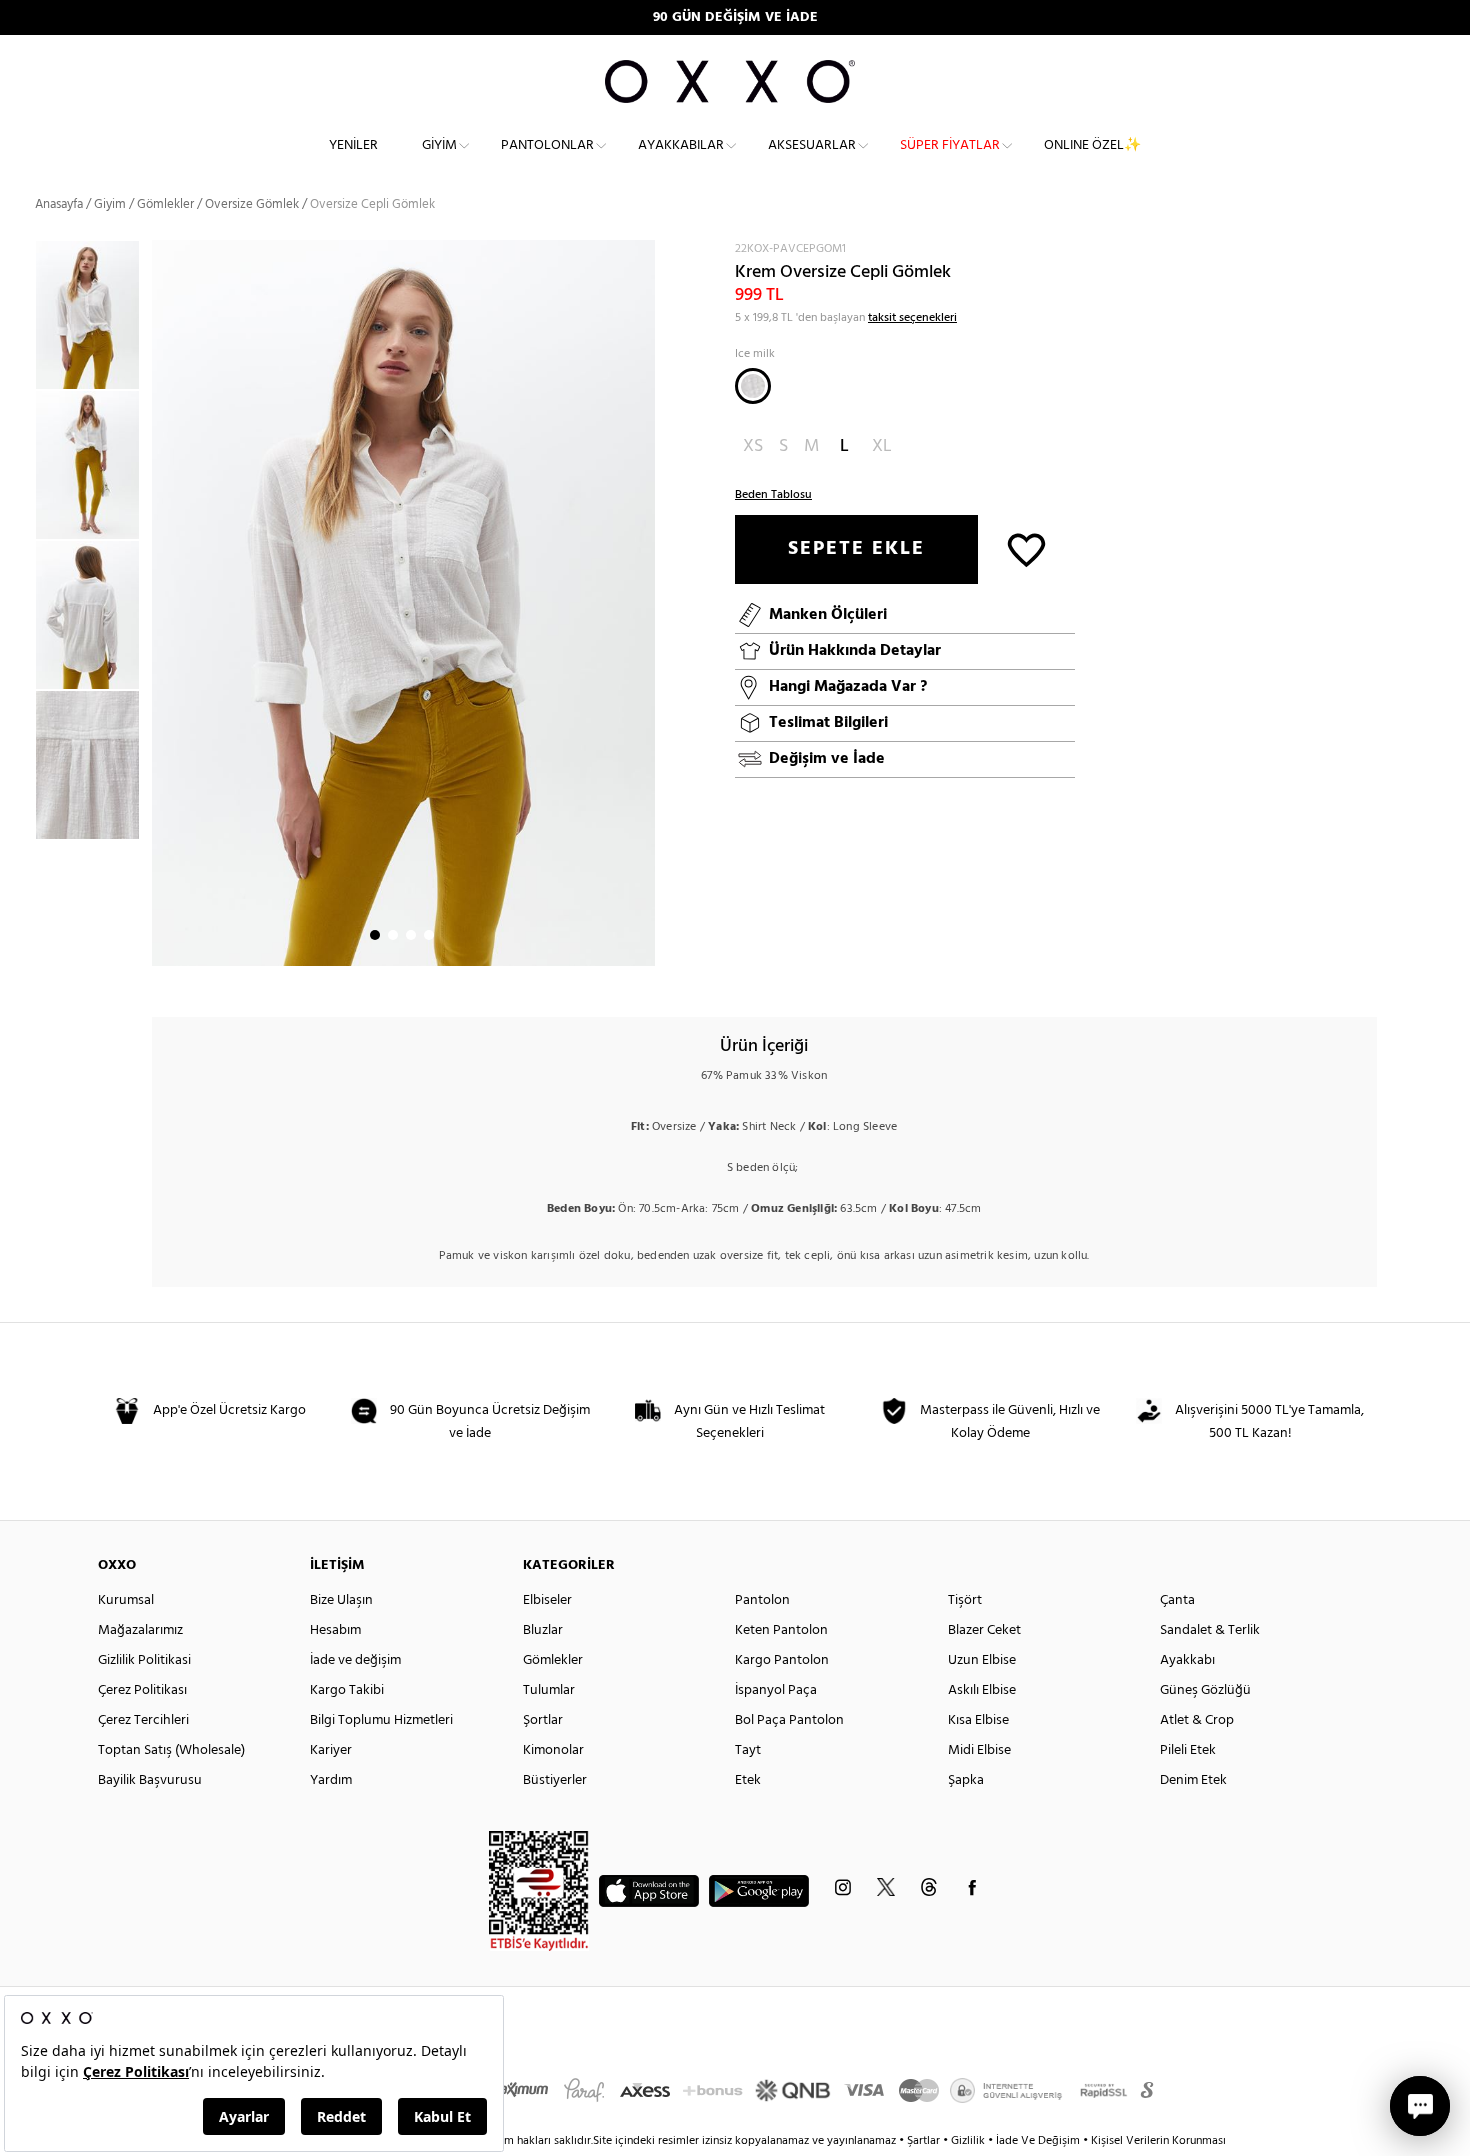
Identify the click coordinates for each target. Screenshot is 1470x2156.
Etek (748, 1780)
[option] (93, 315)
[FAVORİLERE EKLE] (1026, 548)
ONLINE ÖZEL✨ (1092, 145)
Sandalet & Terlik (1210, 1630)
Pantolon (762, 1600)
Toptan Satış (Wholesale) (171, 1750)
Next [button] (162, 603)
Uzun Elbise (982, 1660)
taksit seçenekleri (912, 318)
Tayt (748, 1750)
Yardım (331, 1780)
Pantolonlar (547, 145)
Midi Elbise (979, 1750)
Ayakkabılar (681, 145)
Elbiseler (547, 1600)
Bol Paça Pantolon (789, 1720)
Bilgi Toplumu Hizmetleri (381, 1720)
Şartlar (925, 2141)
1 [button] (375, 935)
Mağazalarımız (140, 1630)
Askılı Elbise (982, 1690)
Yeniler (353, 145)
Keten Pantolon (781, 1630)
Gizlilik (969, 2141)
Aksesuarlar (812, 145)
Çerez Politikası (142, 1690)
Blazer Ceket (984, 1630)
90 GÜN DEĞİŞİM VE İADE (735, 17)
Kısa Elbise (978, 1720)
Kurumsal (126, 1600)
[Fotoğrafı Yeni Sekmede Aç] (642, 252)
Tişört (965, 1600)
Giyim (439, 145)
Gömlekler (165, 204)
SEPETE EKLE (856, 549)
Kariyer (331, 1750)
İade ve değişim (355, 1660)
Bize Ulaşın (341, 1600)
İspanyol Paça (776, 1690)
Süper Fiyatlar (950, 145)
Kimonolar (553, 1750)
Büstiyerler (555, 1780)
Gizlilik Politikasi (144, 1660)
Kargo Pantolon (782, 1660)
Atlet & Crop (1197, 1720)
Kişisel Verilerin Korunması (1158, 2141)
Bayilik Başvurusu (150, 1780)
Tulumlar (549, 1690)
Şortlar (543, 1720)
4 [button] (429, 935)
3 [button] (411, 935)
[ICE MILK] (753, 386)
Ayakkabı (1187, 1660)
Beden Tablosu (773, 495)
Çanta (1177, 1600)
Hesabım (335, 1630)
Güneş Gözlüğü (1205, 1690)
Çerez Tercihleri (143, 1720)
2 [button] (393, 935)
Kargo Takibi (347, 1690)
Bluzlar (543, 1630)
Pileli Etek (1188, 1750)
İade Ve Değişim (1038, 2141)
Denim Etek (1193, 1780)
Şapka (966, 1780)
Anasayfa (59, 204)
